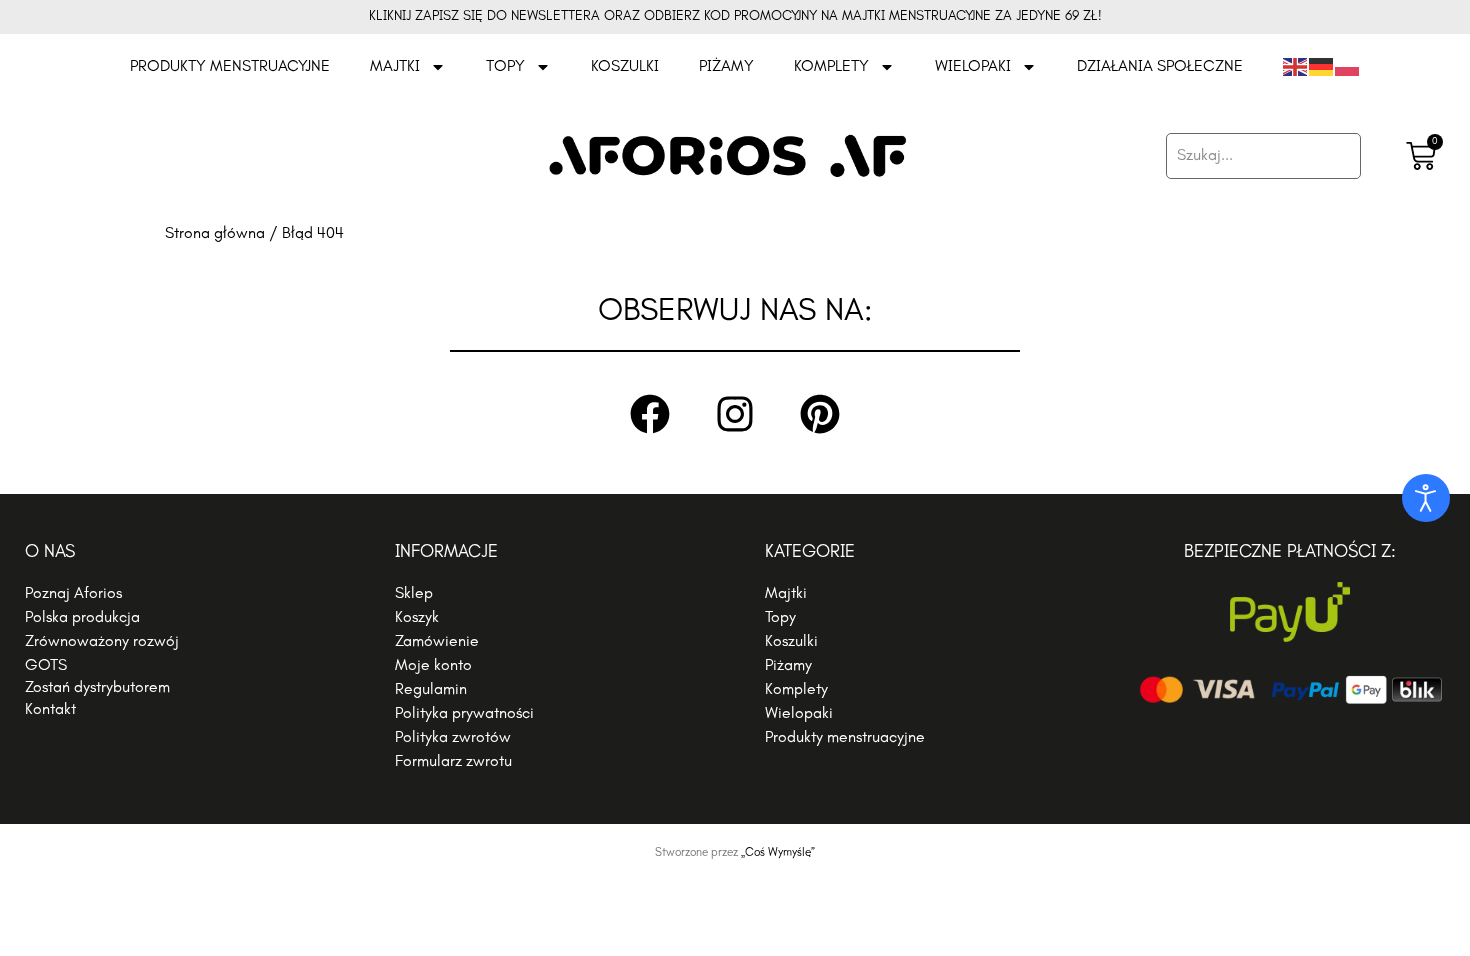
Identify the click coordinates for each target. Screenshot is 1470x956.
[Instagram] (735, 414)
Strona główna (215, 234)
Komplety (831, 67)
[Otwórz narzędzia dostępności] (1426, 498)
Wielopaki (973, 67)
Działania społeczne (1160, 67)
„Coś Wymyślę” (778, 853)
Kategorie (810, 553)
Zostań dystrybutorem (97, 688)
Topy (505, 67)
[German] (1322, 67)
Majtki (395, 67)
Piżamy (726, 67)
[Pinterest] (820, 414)
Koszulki (625, 67)
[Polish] (1348, 67)
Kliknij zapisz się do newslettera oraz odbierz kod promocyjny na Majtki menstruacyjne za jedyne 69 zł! (735, 16)
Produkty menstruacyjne (230, 67)
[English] (1296, 67)
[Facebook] (650, 414)
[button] (180, 688)
